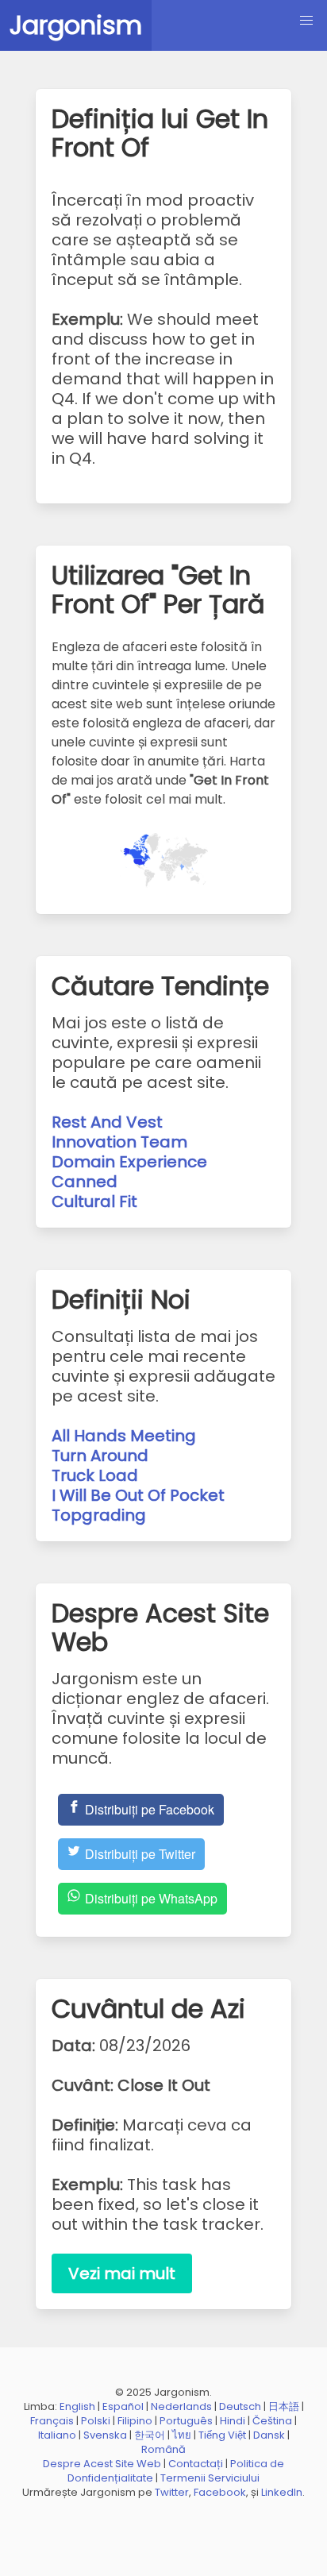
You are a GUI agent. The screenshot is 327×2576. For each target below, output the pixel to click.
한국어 (150, 2435)
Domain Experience (129, 1162)
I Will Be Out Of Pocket (138, 1495)
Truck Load (95, 1475)
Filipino (135, 2421)
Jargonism (76, 25)
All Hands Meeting (124, 1436)
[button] (306, 21)
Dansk (269, 2435)
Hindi (233, 2421)
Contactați (196, 2464)
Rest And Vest (107, 1122)
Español (123, 2406)
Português (186, 2421)
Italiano (57, 2435)
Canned (85, 1182)
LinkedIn (282, 2492)
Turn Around (100, 1456)
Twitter (172, 2492)
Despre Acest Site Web (102, 2464)
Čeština (272, 2421)
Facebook (220, 2492)
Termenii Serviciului (210, 2478)
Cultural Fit (94, 1201)
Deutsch (240, 2406)
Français (52, 2421)
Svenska (105, 2435)
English (77, 2406)
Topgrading (99, 1515)
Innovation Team (119, 1142)
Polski (96, 2421)
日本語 (284, 2406)
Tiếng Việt (222, 2435)
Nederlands (181, 2406)
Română (163, 2449)
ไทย (182, 2435)
